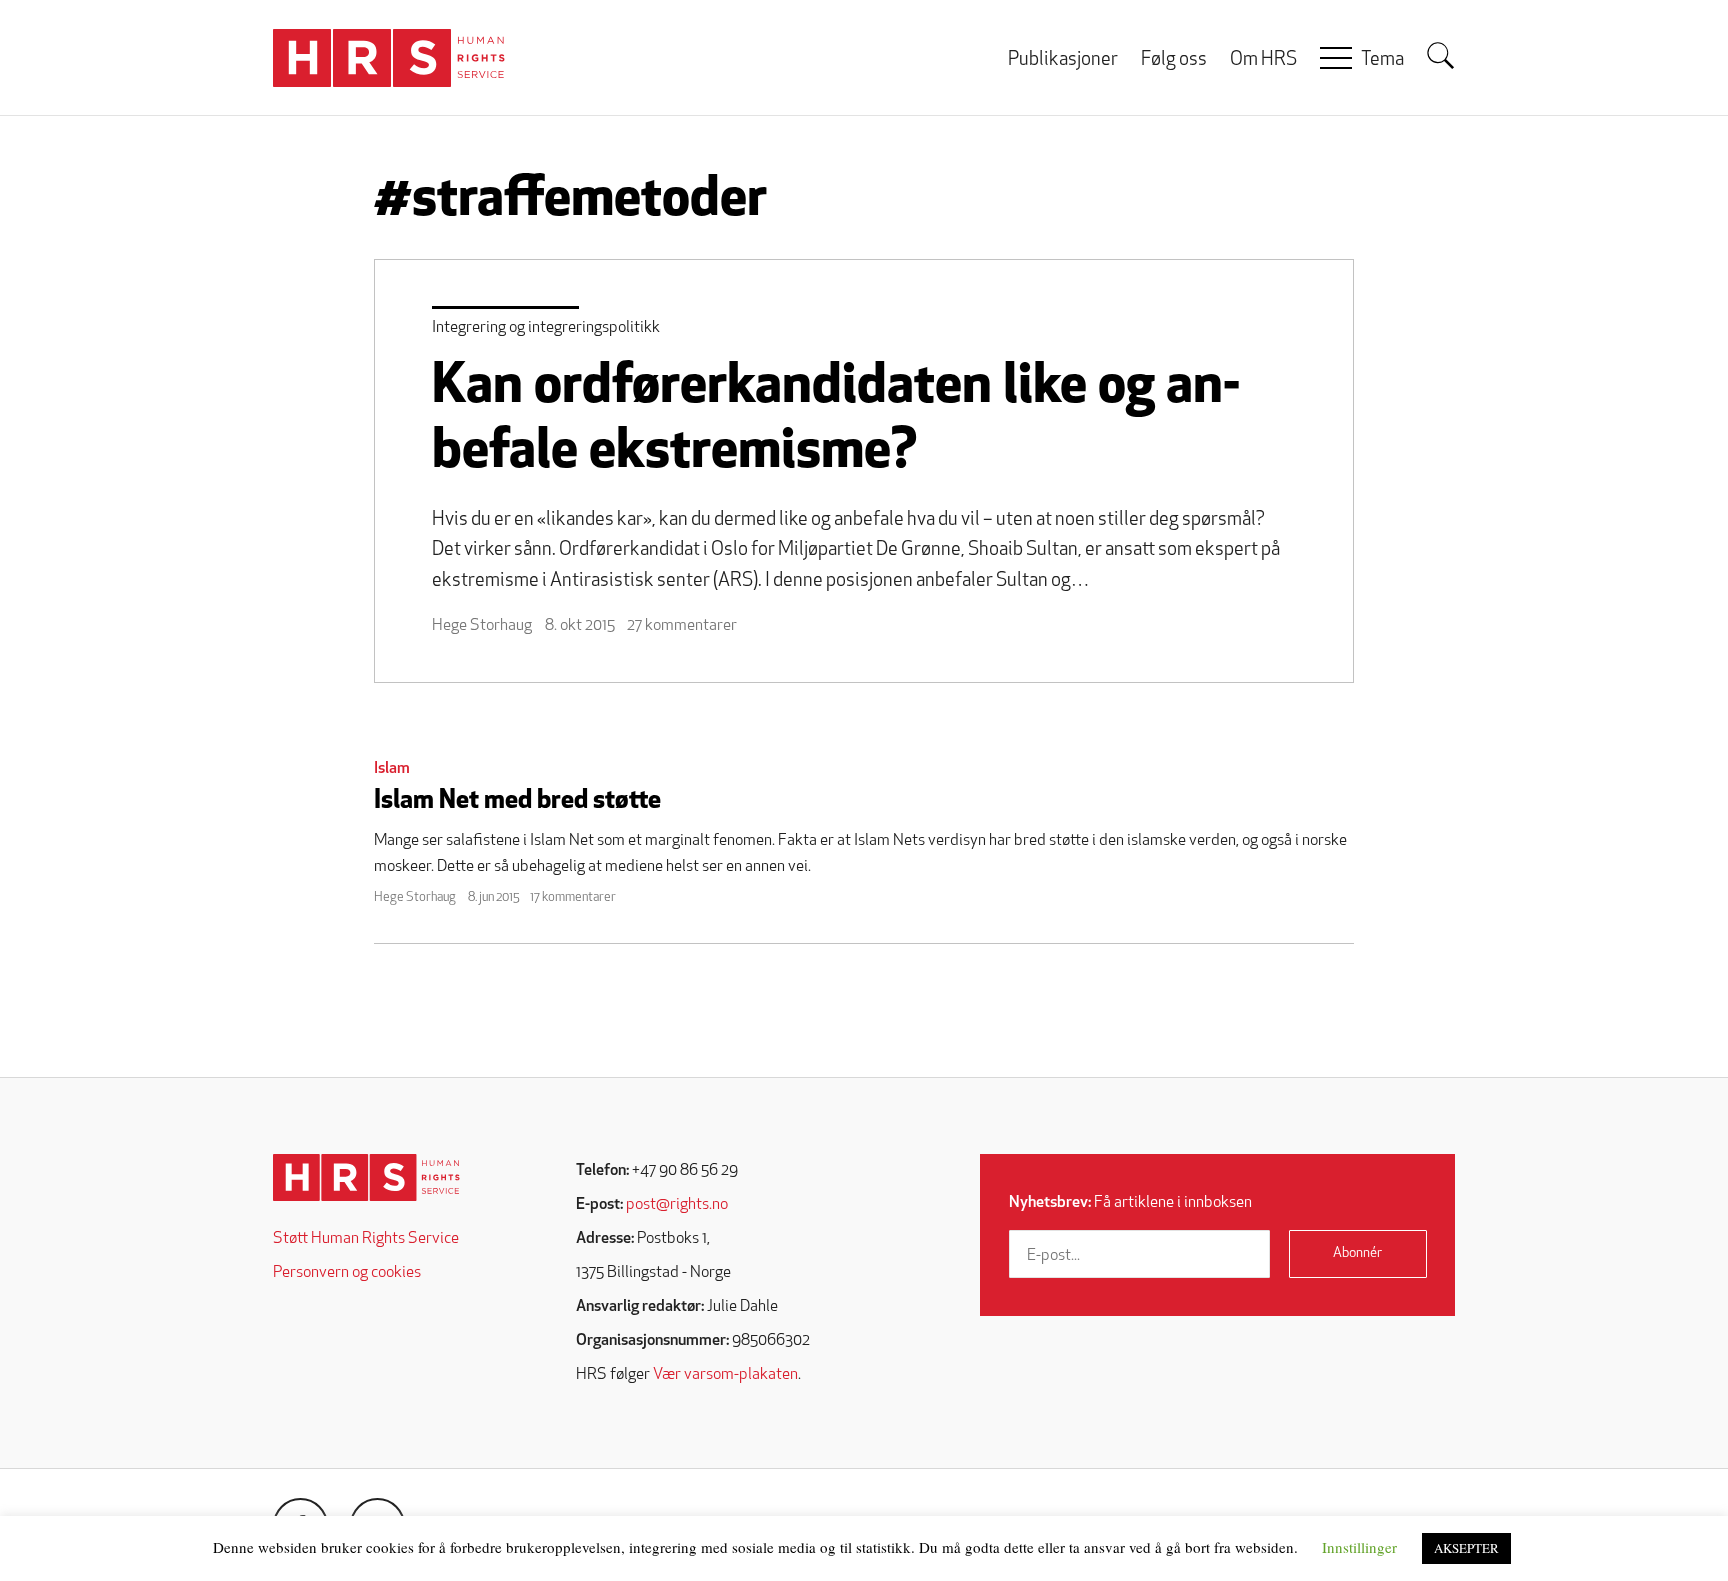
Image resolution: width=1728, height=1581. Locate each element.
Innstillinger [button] (1359, 1547)
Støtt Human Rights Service (366, 1239)
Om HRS (1263, 60)
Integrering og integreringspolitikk (546, 328)
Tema (1382, 60)
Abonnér (1357, 1253)
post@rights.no (677, 1205)
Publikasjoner (1063, 60)
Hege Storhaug (482, 626)
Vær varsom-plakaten (725, 1375)
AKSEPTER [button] (1466, 1548)
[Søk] (1441, 56)
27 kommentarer (682, 626)
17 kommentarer (573, 897)
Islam (392, 769)
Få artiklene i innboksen (1130, 1203)
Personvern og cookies (347, 1273)
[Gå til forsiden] (366, 1177)
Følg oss (1174, 60)
